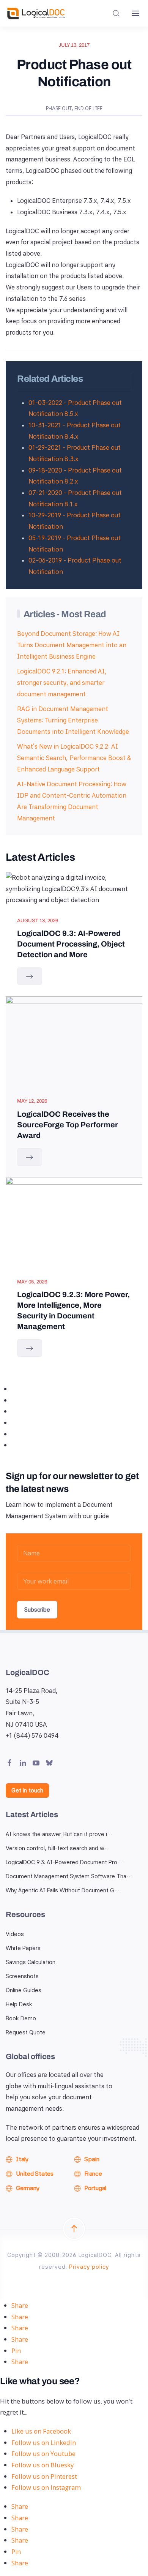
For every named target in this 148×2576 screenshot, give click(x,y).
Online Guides (24, 1990)
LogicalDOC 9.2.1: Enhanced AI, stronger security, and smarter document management (62, 682)
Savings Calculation (31, 1962)
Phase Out (59, 108)
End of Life (88, 108)
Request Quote (26, 2032)
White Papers (23, 1948)
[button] (116, 13)
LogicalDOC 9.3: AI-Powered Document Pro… (64, 1862)
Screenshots (22, 1976)
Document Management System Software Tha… (69, 1876)
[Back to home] (36, 13)
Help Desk (19, 2004)
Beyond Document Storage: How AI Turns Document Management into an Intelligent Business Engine (72, 645)
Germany (28, 2188)
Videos (15, 1934)
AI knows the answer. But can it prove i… (59, 1834)
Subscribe (37, 1610)
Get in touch (27, 1791)
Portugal (95, 2188)
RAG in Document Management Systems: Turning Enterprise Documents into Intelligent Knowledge (73, 720)
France (93, 2174)
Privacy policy (89, 2267)
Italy (22, 2159)
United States (35, 2174)
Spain (92, 2159)
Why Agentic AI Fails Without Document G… (63, 1890)
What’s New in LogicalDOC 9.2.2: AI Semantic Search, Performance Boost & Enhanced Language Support (74, 758)
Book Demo (21, 2018)
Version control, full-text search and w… (58, 1848)
